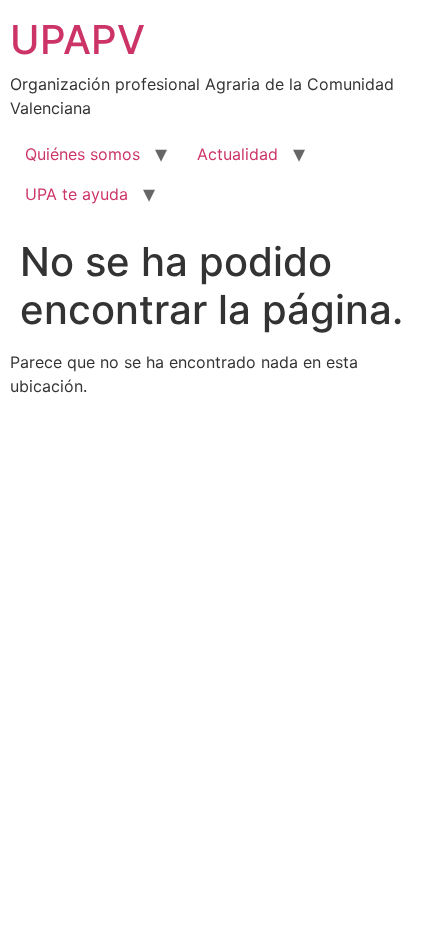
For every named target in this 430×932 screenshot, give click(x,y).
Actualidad (237, 154)
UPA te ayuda (76, 194)
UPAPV (77, 39)
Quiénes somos (82, 154)
